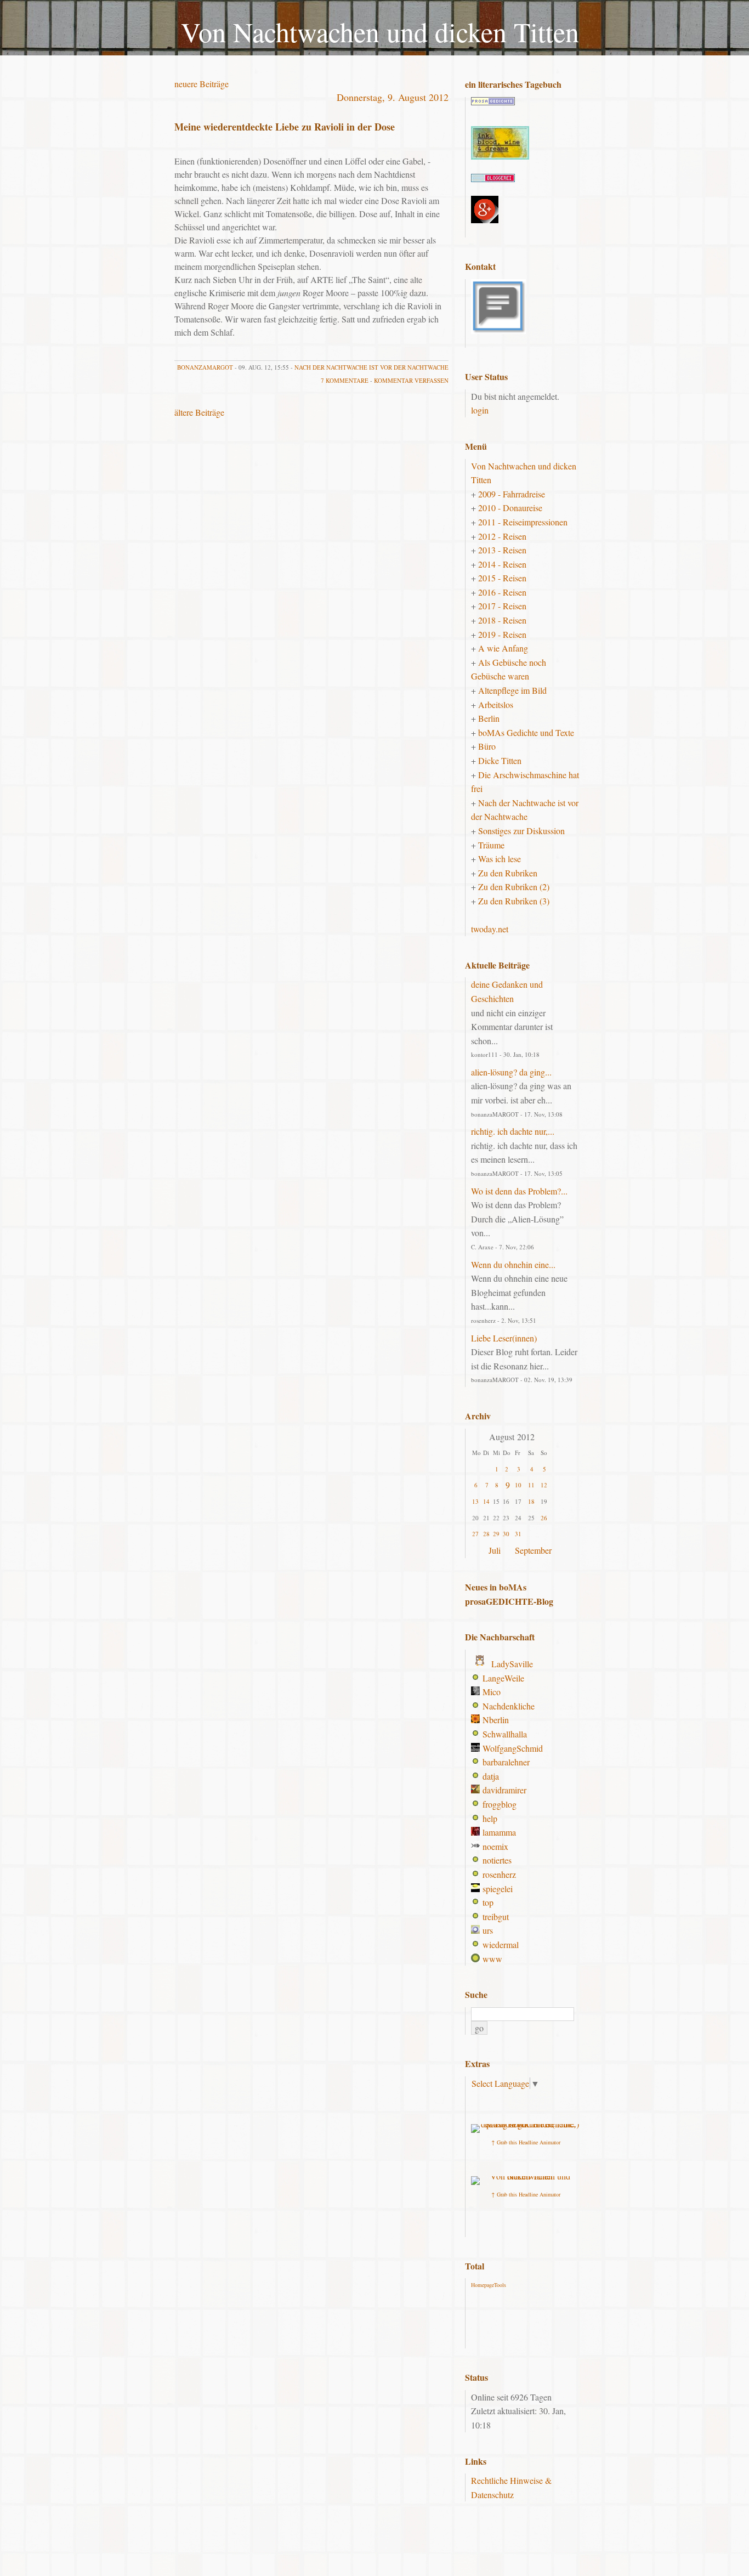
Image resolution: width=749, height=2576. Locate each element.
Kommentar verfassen (411, 380)
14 (486, 1501)
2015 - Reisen (502, 578)
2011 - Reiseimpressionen (523, 522)
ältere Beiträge (199, 412)
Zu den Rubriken (508, 873)
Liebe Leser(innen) (504, 1338)
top (488, 1902)
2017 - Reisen (502, 606)
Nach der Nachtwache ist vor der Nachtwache (371, 367)
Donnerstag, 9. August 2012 (393, 97)
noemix (495, 1846)
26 (544, 1518)
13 (475, 1501)
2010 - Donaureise (510, 508)
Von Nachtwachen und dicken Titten (380, 32)
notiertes (497, 1860)
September (533, 1550)
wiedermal (501, 1944)
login (480, 410)
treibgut (496, 1917)
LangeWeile (503, 1678)
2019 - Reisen (502, 634)
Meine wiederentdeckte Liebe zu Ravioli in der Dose (285, 127)
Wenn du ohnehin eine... (513, 1264)
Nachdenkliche (509, 1706)
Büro (487, 746)
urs (488, 1930)
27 (475, 1534)
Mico (492, 1692)
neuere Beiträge (202, 84)
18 (531, 1501)
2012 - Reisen (502, 536)
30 (506, 1534)
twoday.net (490, 929)
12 (544, 1485)
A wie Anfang (503, 648)
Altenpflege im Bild (512, 690)
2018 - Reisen (502, 620)
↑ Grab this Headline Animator (526, 2142)
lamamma (499, 1832)
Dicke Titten (500, 760)
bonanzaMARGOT (205, 367)
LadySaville (512, 1664)
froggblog (500, 1804)
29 (496, 1534)
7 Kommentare (345, 380)
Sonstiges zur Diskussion (521, 831)
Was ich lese (500, 859)
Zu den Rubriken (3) (514, 901)
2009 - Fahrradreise (512, 494)
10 (518, 1485)
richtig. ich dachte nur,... (513, 1131)
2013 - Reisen (502, 550)
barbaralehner (506, 1762)
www (492, 1959)
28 (486, 1534)
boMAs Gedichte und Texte (526, 732)
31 (518, 1534)
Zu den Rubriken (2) (514, 887)
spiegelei (498, 1889)
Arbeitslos (496, 704)
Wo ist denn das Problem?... (519, 1191)
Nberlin (496, 1720)
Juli (495, 1550)
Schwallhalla (505, 1734)
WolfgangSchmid (513, 1748)
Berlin (489, 718)
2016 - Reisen (502, 592)
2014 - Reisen (502, 564)
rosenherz (499, 1874)
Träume (491, 845)
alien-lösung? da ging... (511, 1072)
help (490, 1818)
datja (491, 1776)
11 (531, 1485)
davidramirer (504, 1790)
